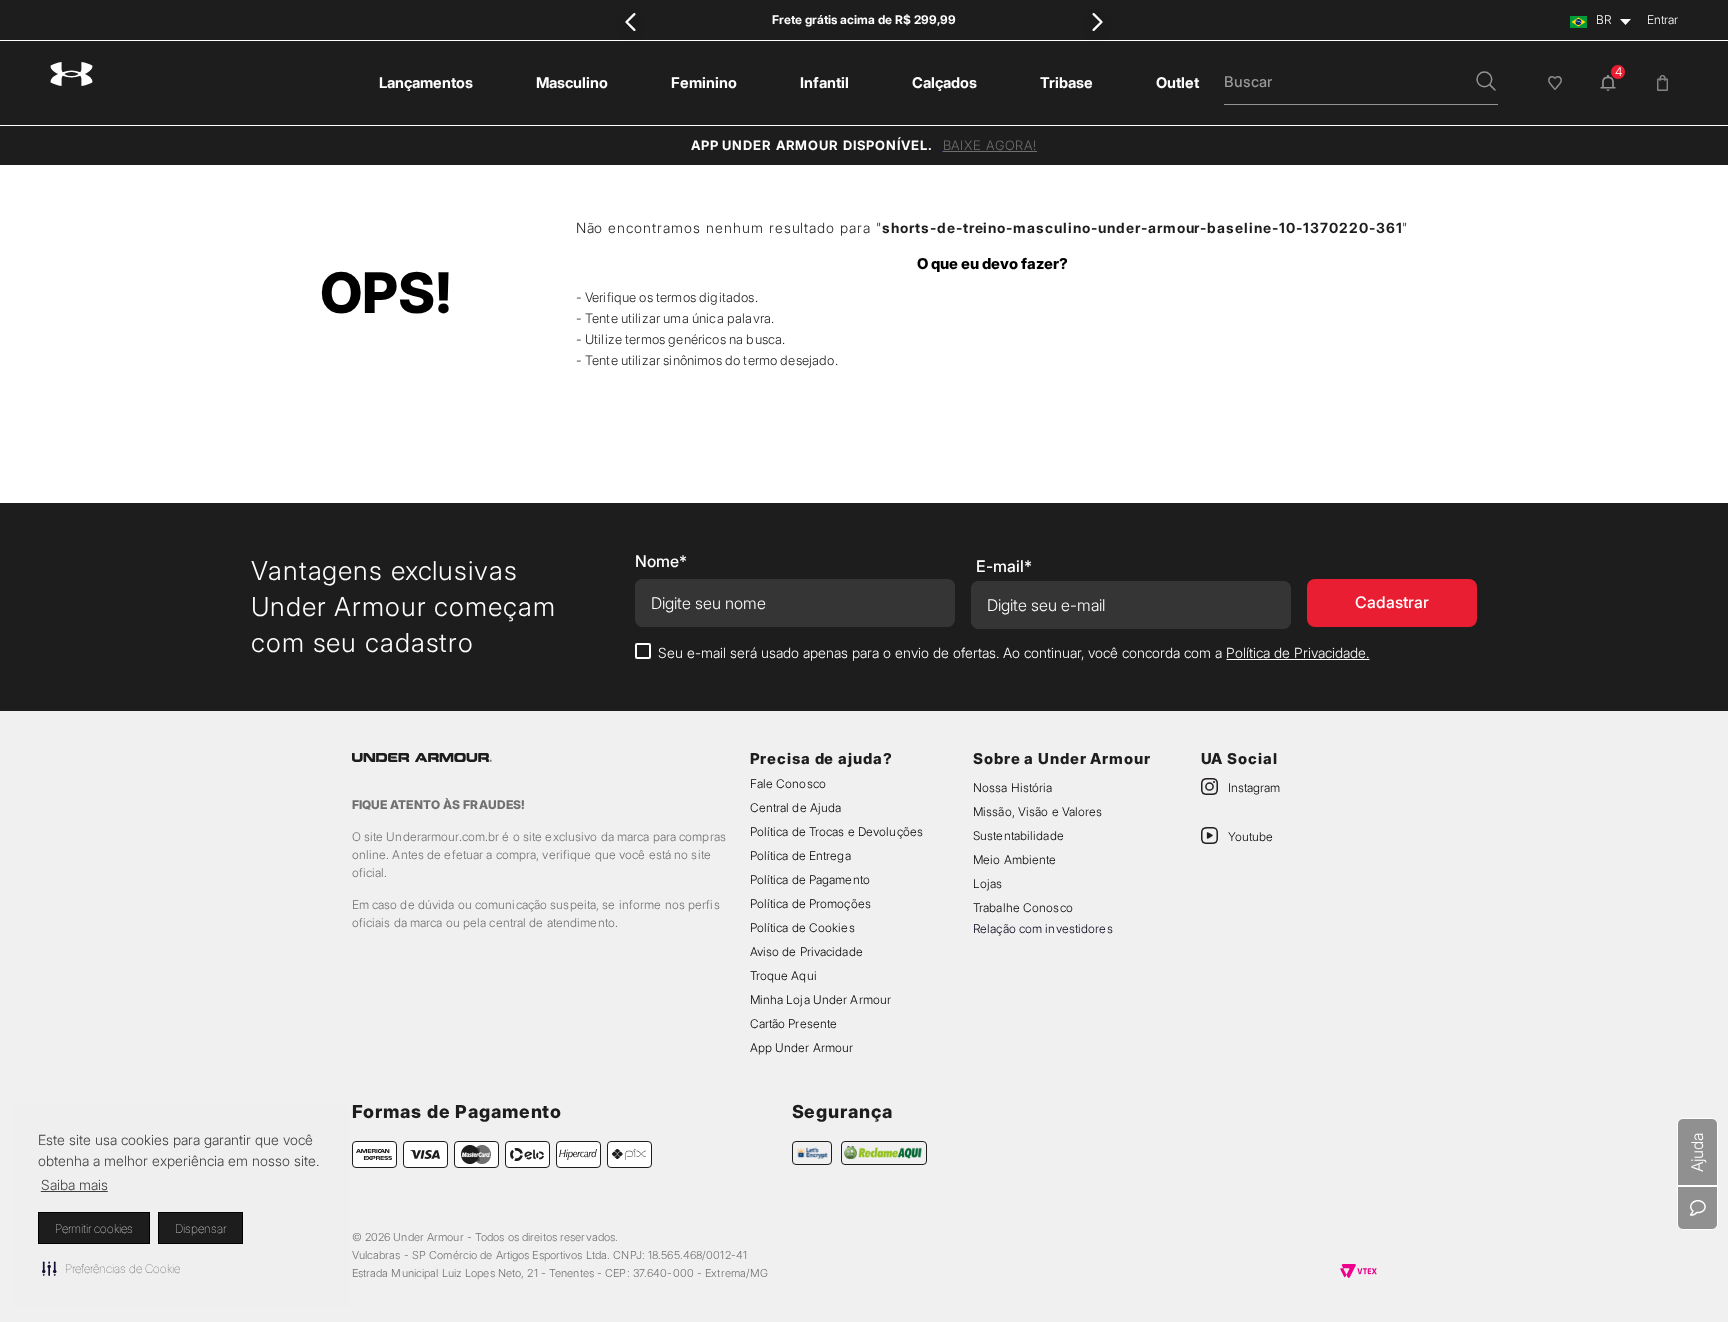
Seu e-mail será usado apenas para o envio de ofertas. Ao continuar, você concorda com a (1013, 652)
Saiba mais (74, 1184)
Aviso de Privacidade (806, 951)
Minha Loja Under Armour (821, 999)
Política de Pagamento (810, 879)
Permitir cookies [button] (94, 1228)
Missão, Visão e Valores (1038, 811)
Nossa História (1013, 787)
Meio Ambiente (1014, 859)
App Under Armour (802, 1047)
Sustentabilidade (1018, 835)
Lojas (988, 883)
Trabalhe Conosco (1023, 907)
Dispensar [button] (200, 1228)
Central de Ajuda (796, 807)
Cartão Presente (794, 1023)
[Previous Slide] (631, 21)
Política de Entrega (800, 855)
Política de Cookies (802, 927)
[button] (111, 1268)
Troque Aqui (783, 975)
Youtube (1250, 836)
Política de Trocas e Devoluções (836, 831)
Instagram (1254, 787)
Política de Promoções (810, 903)
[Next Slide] (1096, 21)
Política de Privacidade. (1297, 652)
